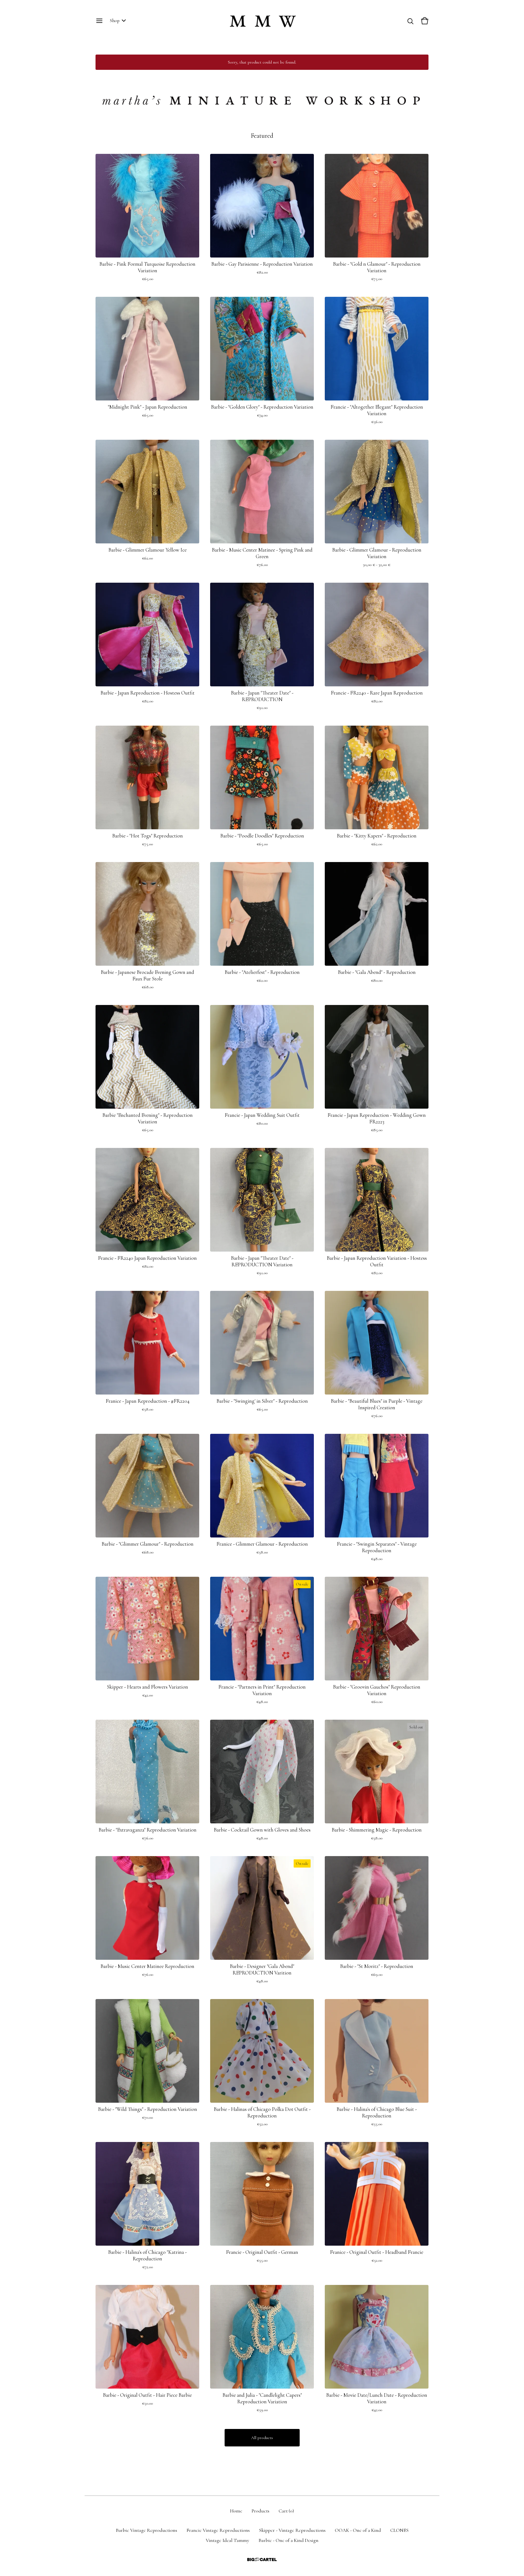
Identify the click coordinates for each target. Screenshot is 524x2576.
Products (260, 2511)
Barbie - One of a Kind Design (288, 2540)
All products (262, 2438)
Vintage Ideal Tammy (227, 2540)
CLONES (399, 2530)
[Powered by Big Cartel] (262, 2559)
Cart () (286, 2511)
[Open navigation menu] (99, 21)
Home (236, 2511)
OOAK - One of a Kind (358, 2530)
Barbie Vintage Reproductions (146, 2530)
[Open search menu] (410, 21)
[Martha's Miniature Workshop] (262, 21)
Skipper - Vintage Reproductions (292, 2530)
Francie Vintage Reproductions (218, 2530)
